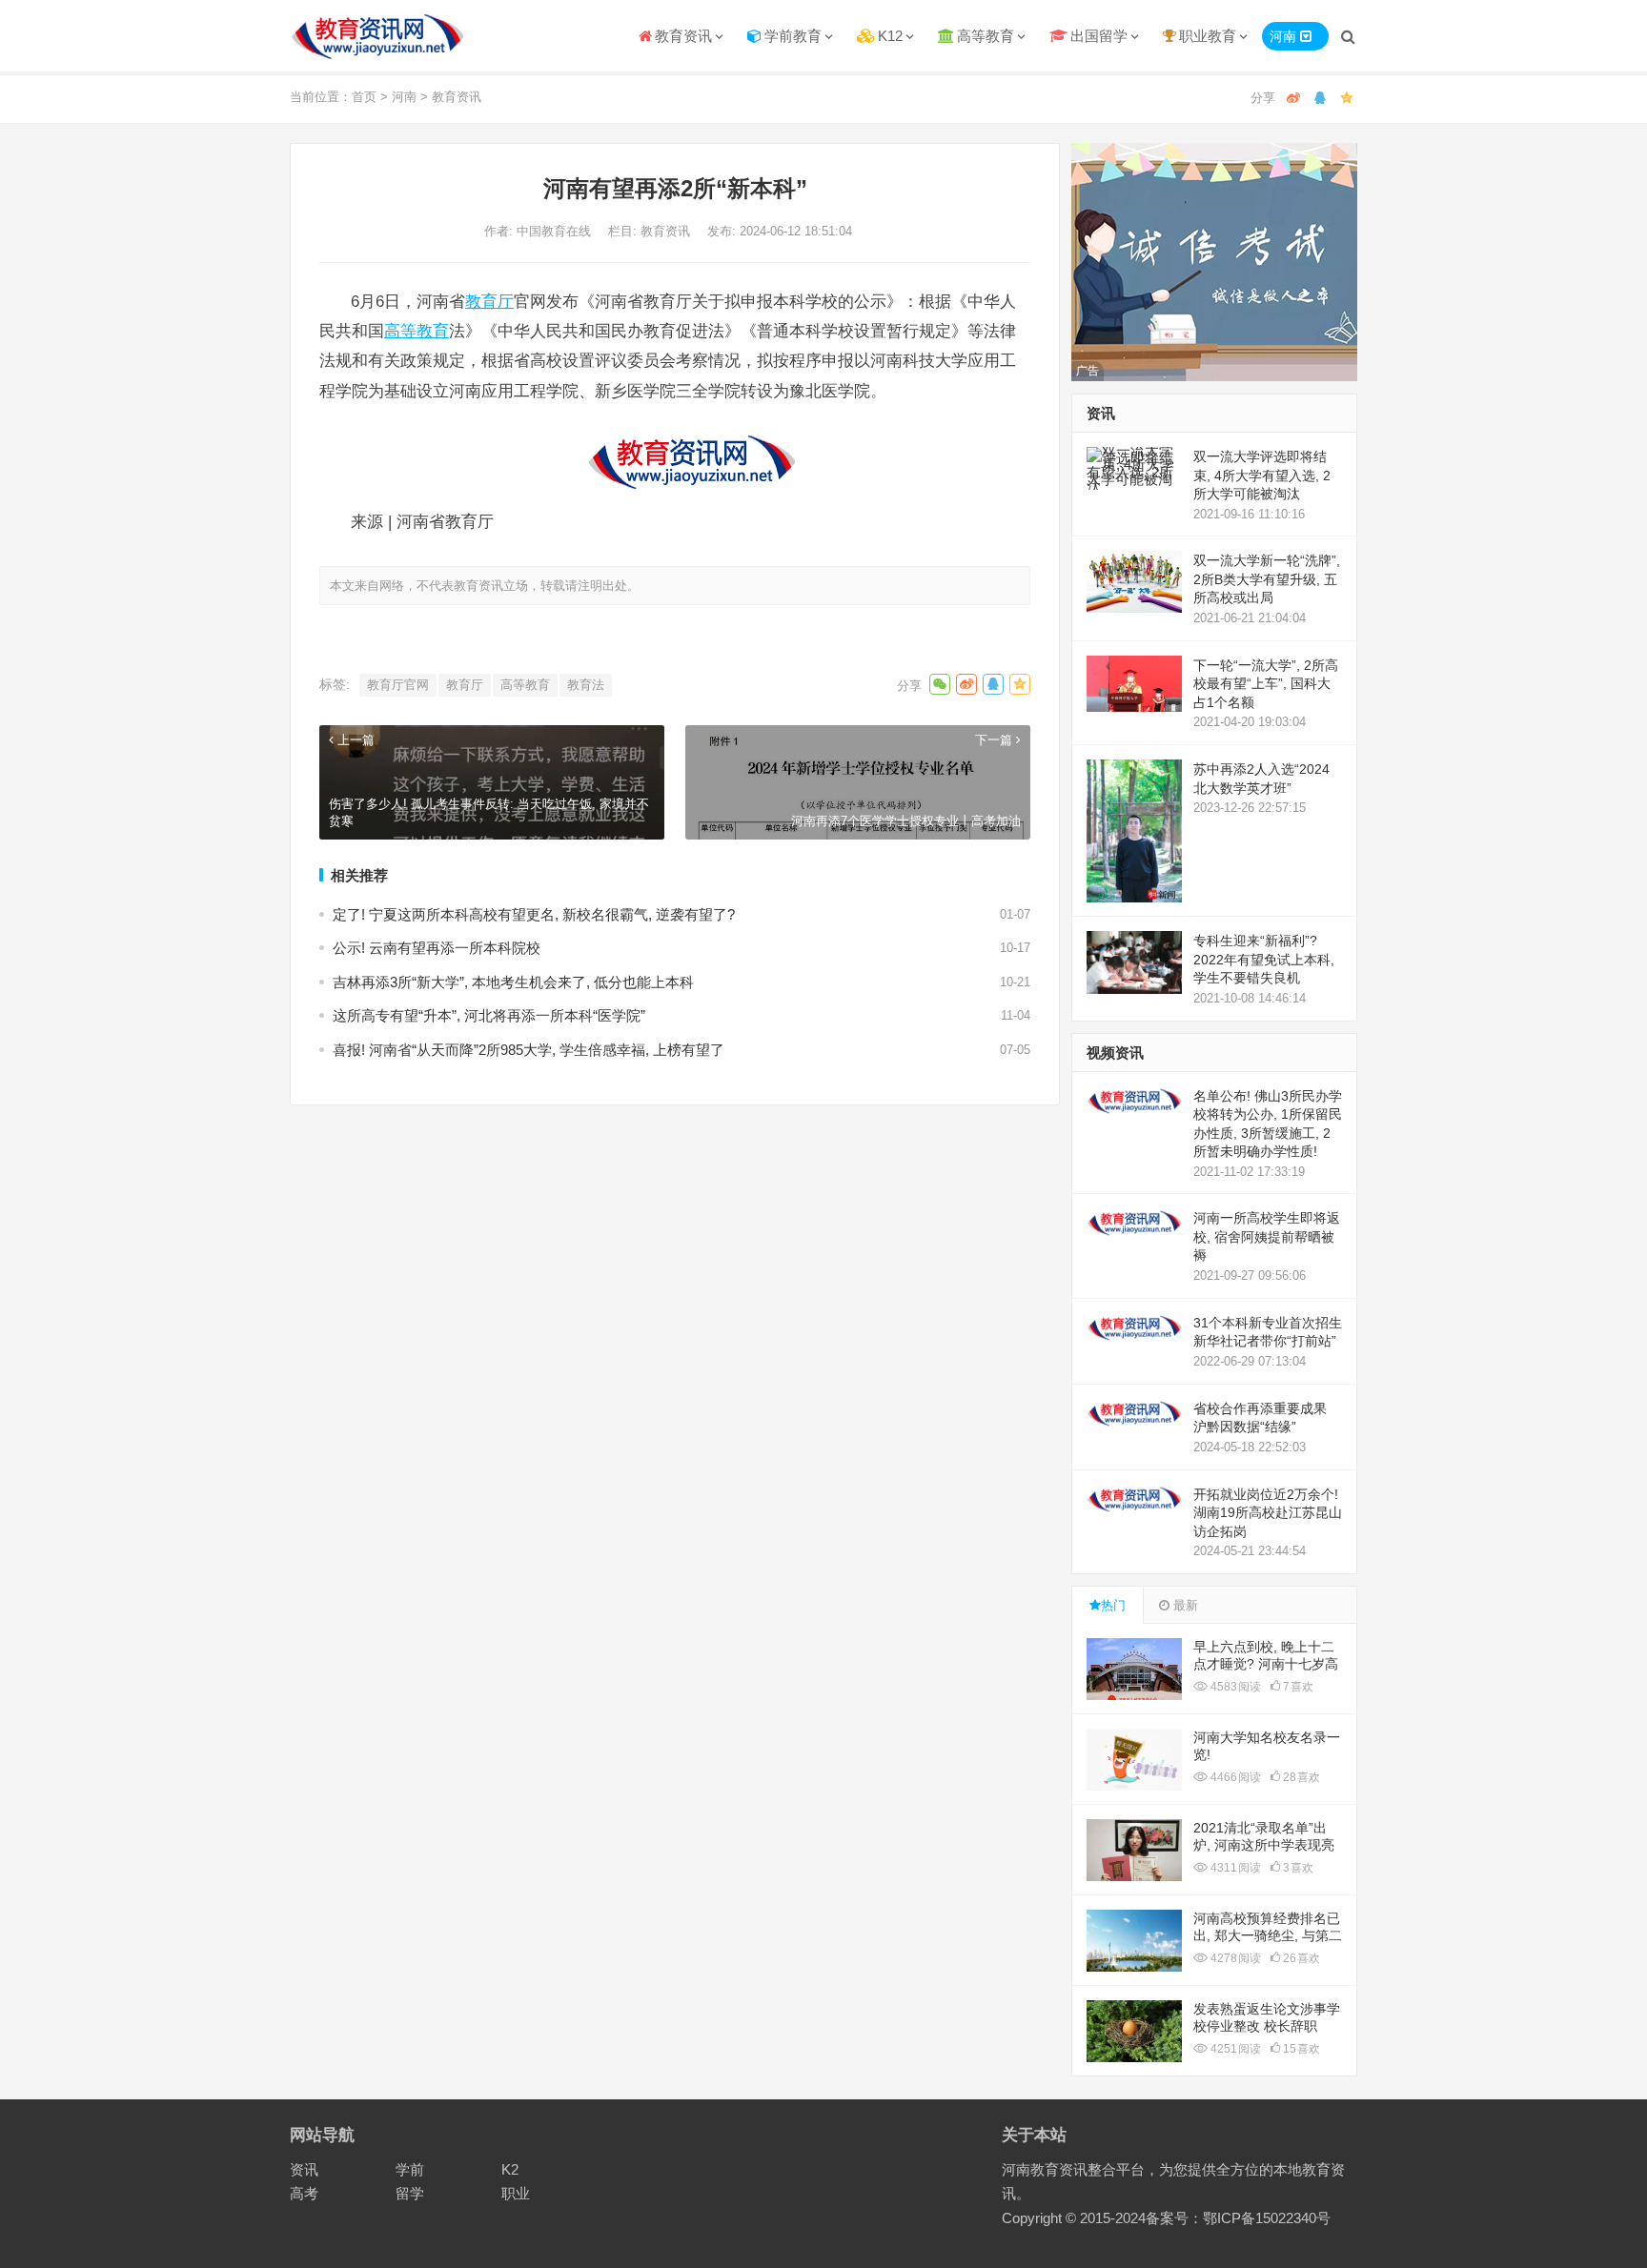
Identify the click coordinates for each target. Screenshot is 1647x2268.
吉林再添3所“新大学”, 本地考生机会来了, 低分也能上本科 (513, 982)
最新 (1184, 1605)
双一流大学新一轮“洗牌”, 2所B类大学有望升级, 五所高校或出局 (1267, 579)
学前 (410, 2169)
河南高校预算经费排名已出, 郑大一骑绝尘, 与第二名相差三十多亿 (1268, 1935)
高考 (304, 2193)
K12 (890, 36)
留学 (410, 2193)
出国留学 (1099, 36)
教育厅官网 (398, 685)
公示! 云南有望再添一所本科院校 (437, 948)
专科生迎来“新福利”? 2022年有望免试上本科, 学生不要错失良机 (1264, 959)
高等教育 (986, 36)
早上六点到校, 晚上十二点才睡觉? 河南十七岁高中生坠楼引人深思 (1266, 1664)
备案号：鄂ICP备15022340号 (1238, 2218)
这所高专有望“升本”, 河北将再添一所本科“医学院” (489, 1015)
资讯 (304, 2169)
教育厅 (489, 301)
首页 (364, 97)
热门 (1113, 1605)
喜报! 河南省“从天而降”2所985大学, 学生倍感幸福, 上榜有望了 (529, 1050)
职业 (516, 2193)
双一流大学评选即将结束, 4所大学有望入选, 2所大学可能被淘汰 (1262, 475)
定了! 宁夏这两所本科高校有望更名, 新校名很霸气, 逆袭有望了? (534, 914)
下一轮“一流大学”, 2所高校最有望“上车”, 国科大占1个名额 (1266, 684)
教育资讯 (683, 36)
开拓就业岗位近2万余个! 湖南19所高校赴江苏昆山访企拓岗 (1268, 1513)
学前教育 (793, 36)
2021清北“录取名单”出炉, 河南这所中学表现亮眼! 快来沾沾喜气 (1264, 1845)
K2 (510, 2169)
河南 (404, 97)
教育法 (586, 685)
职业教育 (1208, 36)
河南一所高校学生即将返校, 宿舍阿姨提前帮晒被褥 (1267, 1236)
